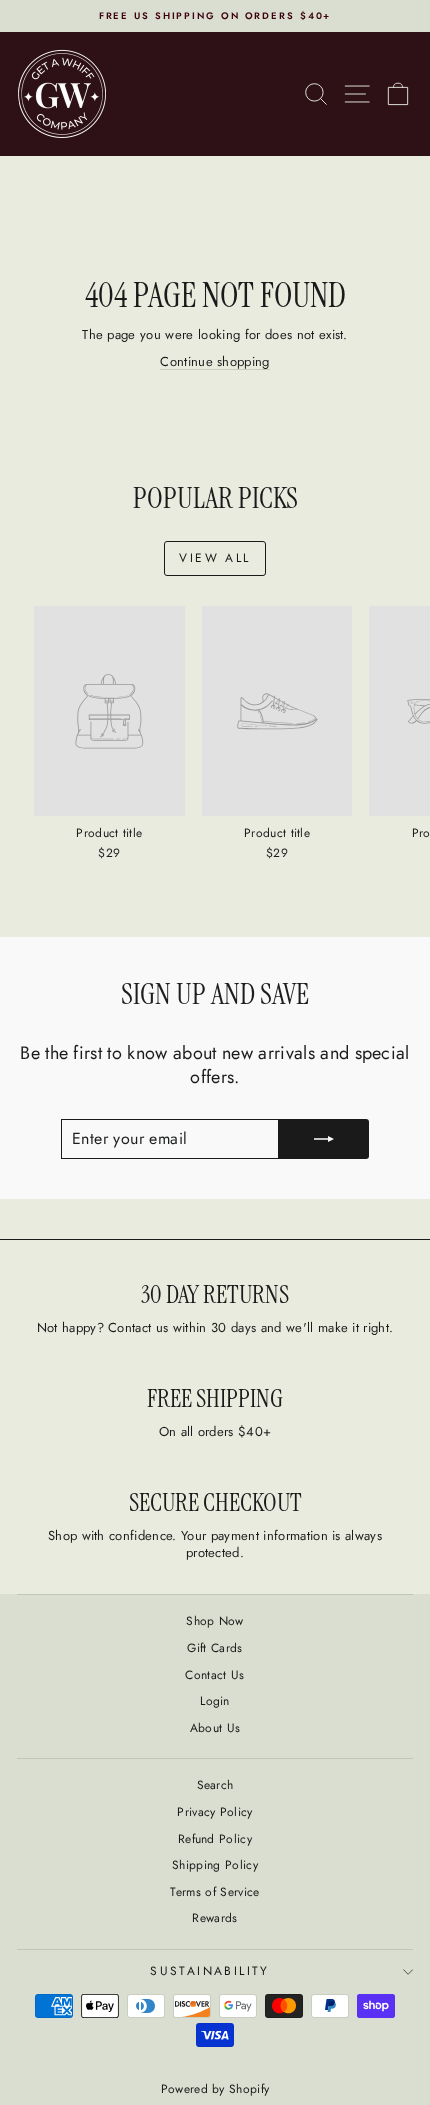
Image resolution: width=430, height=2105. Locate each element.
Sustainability (210, 1971)
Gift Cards (214, 1648)
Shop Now (215, 1621)
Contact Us (214, 1675)
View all (214, 558)
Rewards (214, 1918)
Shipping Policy (215, 1865)
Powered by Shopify (215, 2089)
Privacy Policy (215, 1812)
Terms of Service (214, 1892)
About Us (215, 1728)
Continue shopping (215, 361)
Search (215, 1785)
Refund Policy (215, 1839)
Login (215, 1701)
